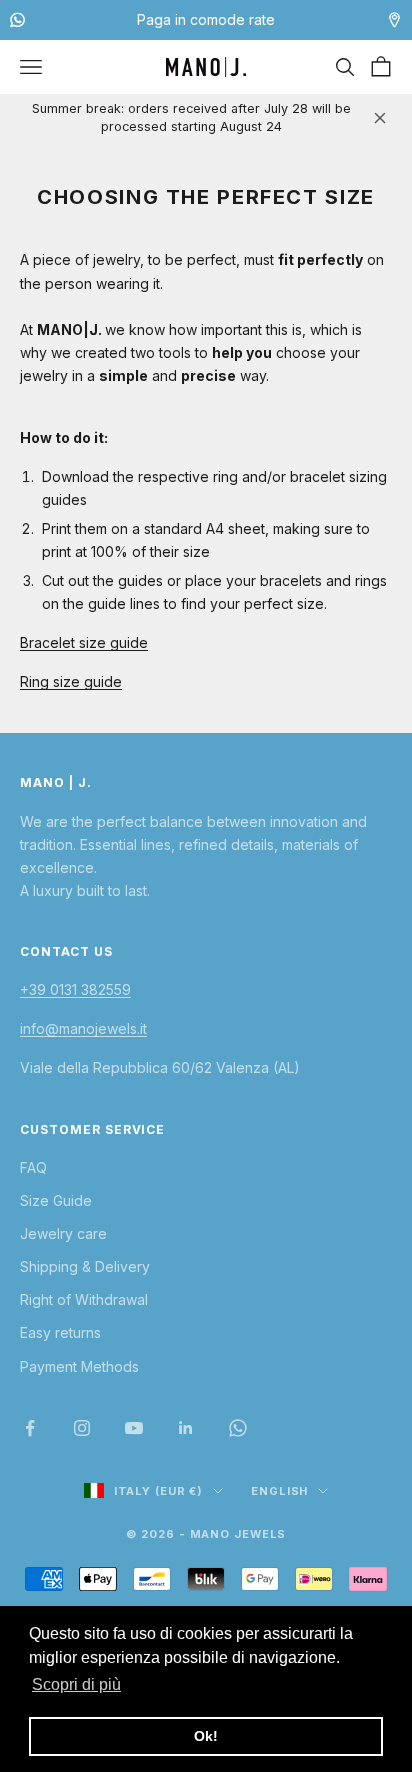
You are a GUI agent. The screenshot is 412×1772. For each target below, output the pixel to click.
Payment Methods (79, 1366)
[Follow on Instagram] (82, 1428)
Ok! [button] (206, 1736)
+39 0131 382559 (75, 989)
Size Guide (56, 1200)
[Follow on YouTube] (134, 1428)
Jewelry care (63, 1233)
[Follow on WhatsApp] (238, 1428)
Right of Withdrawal (84, 1299)
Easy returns (60, 1332)
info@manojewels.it (83, 1028)
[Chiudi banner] (380, 118)
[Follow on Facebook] (30, 1428)
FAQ (33, 1167)
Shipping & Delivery (85, 1266)
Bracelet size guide (84, 642)
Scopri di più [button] (76, 1684)
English (279, 1491)
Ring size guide (71, 681)
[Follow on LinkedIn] (186, 1428)
